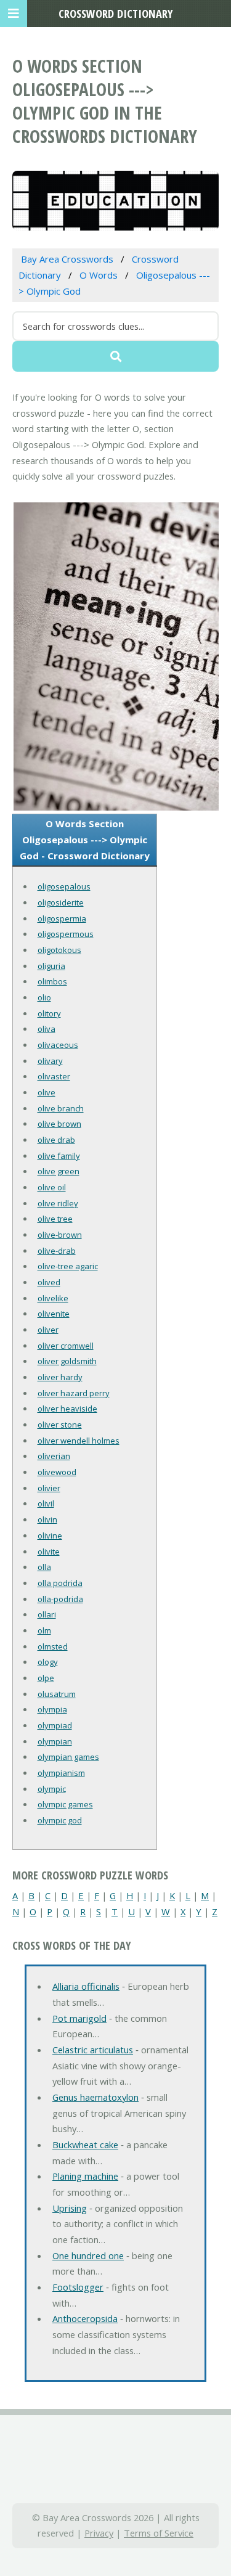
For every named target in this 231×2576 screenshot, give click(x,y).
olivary (50, 1061)
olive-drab (57, 1251)
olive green (59, 1171)
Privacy (99, 2533)
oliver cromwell (66, 1346)
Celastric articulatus (93, 2050)
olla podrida (60, 1583)
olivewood (57, 1472)
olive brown (59, 1124)
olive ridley (58, 1203)
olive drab (56, 1140)
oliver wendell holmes (79, 1441)
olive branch (61, 1108)
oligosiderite (61, 902)
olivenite (54, 1314)
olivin (47, 1519)
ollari (47, 1614)
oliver (48, 1330)
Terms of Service (159, 2533)
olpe (46, 1678)
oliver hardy (60, 1377)
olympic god (60, 1820)
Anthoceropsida (85, 2318)
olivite (49, 1552)
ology (48, 1662)
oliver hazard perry (74, 1393)
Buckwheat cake (85, 2145)
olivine (50, 1535)
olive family (59, 1156)
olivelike (53, 1298)
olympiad (55, 1725)
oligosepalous (64, 886)
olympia (52, 1709)
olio (44, 997)
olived (49, 1282)
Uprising (70, 2208)
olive (47, 1092)
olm (44, 1630)
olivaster (54, 1076)
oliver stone (60, 1425)
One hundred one (88, 2255)
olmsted (53, 1646)
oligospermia (62, 918)
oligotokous (59, 950)
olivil (46, 1503)
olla (44, 1567)
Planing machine (85, 2176)
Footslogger (78, 2287)
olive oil (52, 1187)
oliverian (54, 1456)
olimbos (52, 981)
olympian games (68, 1757)
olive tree (55, 1219)
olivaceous (58, 1045)
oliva (47, 1029)
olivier (49, 1488)
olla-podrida (60, 1599)
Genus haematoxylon (95, 2097)
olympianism (61, 1773)
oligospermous (66, 934)
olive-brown (60, 1235)
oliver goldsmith (67, 1361)
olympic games (65, 1804)
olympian (55, 1741)
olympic (52, 1789)
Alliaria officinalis (86, 1986)
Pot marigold (79, 2018)
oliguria (51, 966)
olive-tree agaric (68, 1266)
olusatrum (57, 1694)
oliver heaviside (67, 1409)
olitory (49, 1013)
